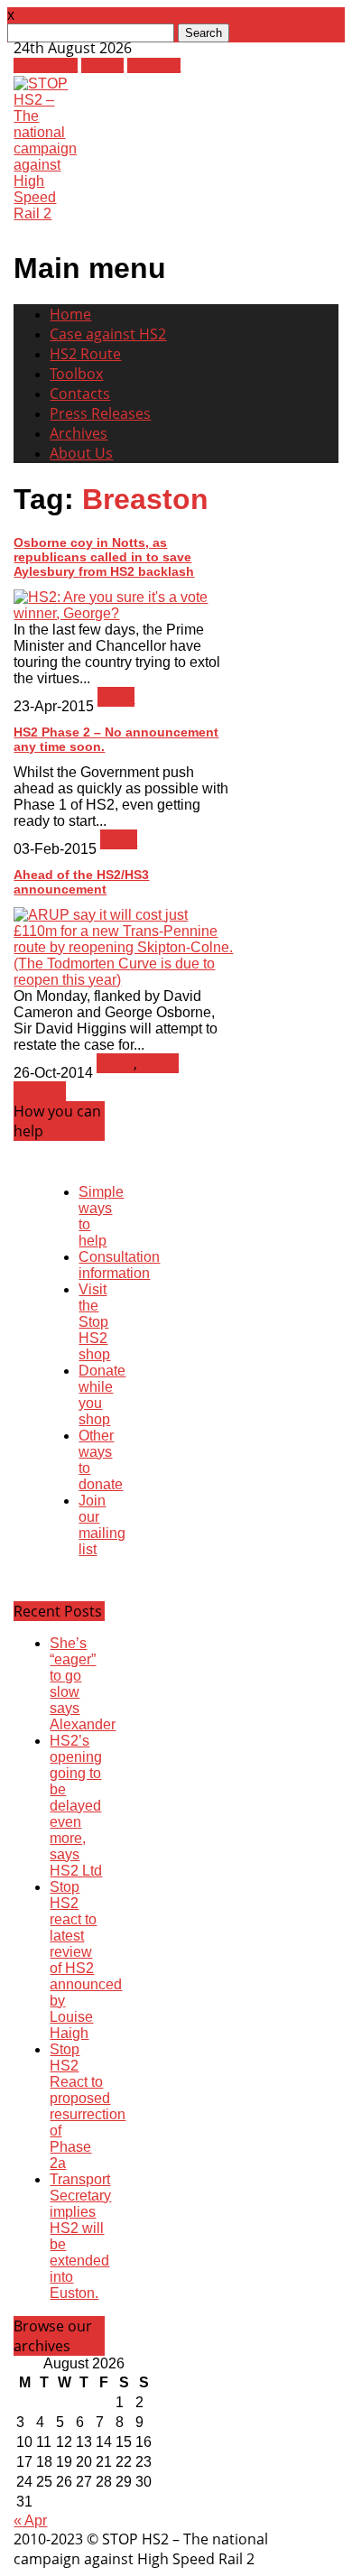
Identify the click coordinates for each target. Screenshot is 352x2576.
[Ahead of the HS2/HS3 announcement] (124, 980)
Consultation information (119, 1265)
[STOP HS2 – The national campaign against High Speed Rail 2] (45, 213)
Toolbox (76, 374)
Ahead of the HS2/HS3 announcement (81, 882)
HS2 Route (85, 354)
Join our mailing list (102, 1525)
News (116, 697)
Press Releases (100, 413)
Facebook (46, 65)
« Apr (30, 2520)
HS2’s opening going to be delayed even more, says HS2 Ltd (76, 1806)
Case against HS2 (108, 334)
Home (70, 314)
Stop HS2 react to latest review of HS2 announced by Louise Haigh (86, 1960)
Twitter (102, 65)
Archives (79, 433)
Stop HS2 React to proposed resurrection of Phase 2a (88, 2106)
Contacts (80, 394)
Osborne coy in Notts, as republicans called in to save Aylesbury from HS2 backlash (104, 557)
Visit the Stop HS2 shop (94, 1322)
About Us (81, 453)
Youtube (154, 65)
